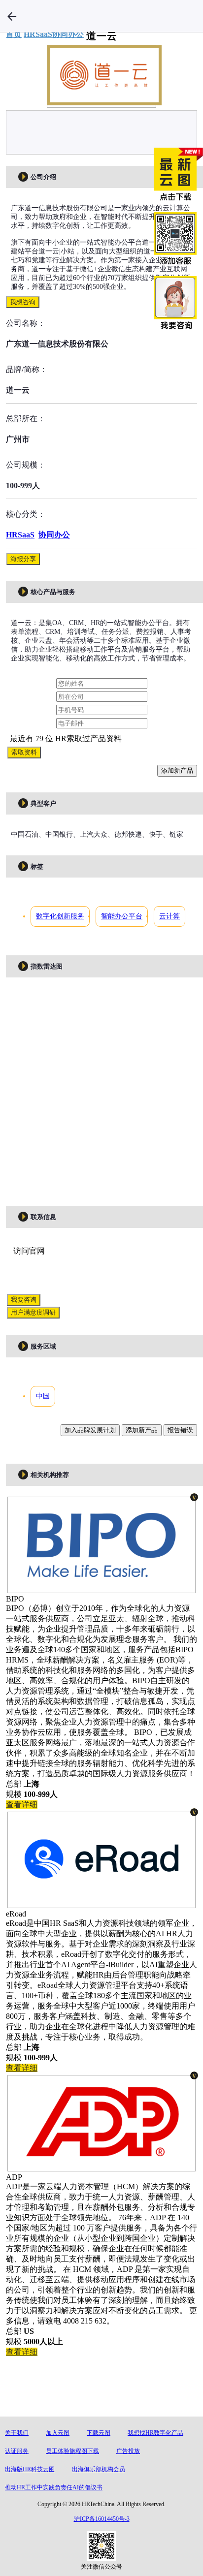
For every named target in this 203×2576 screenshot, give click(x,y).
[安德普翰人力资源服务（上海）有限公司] (101, 2166)
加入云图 (58, 2433)
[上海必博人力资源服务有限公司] (101, 1588)
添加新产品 (177, 770)
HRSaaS (20, 535)
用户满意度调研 (33, 1312)
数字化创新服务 (60, 916)
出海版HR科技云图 (30, 2469)
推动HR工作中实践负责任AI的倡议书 (54, 2487)
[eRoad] (101, 1903)
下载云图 (99, 2433)
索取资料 (24, 752)
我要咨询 (24, 1300)
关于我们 (17, 2433)
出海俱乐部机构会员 (99, 2469)
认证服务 (17, 2451)
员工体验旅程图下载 (72, 2451)
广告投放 (128, 2451)
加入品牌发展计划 (90, 1430)
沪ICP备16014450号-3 (102, 2519)
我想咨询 (23, 302)
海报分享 (23, 559)
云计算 (169, 916)
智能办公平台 (122, 916)
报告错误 (180, 1430)
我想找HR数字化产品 (155, 2433)
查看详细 (22, 1805)
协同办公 (54, 535)
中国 (43, 1396)
